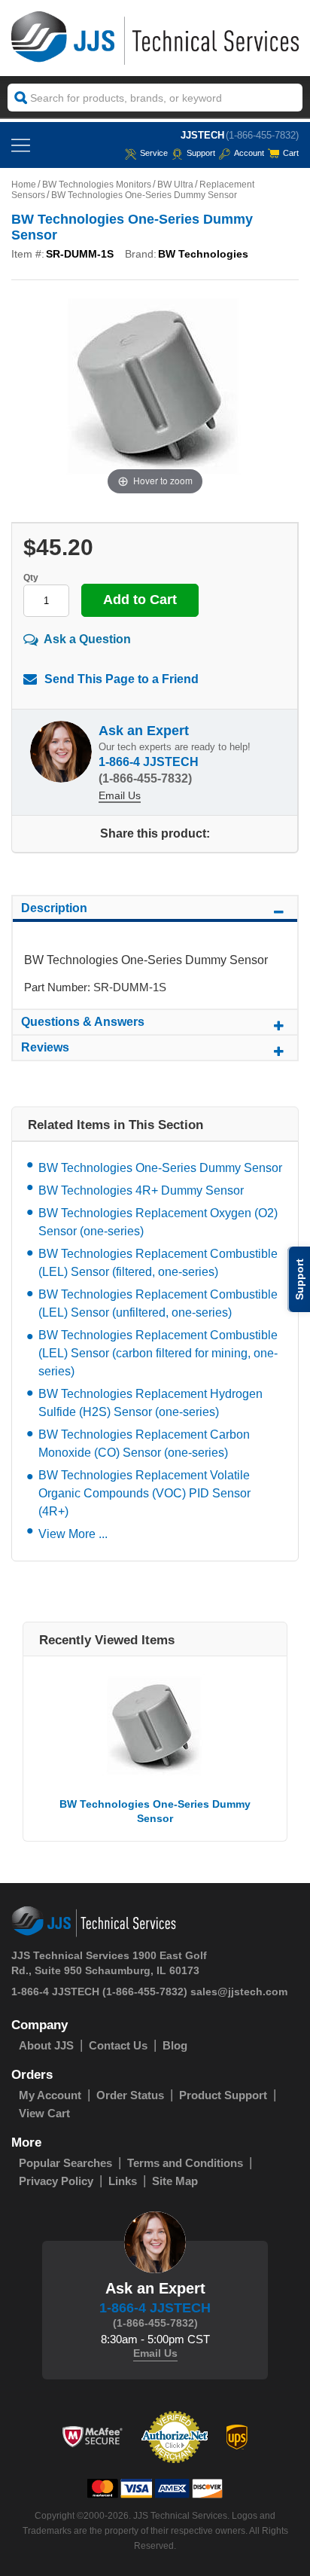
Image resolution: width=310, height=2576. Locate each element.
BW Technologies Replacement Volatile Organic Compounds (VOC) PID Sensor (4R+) (144, 1493)
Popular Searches (65, 2163)
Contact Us (118, 2045)
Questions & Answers (83, 1022)
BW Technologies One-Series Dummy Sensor (160, 1168)
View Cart (44, 2113)
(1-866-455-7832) (262, 135)
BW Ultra (175, 185)
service (154, 153)
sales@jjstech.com (239, 1992)
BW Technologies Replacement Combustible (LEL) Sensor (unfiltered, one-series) (158, 1303)
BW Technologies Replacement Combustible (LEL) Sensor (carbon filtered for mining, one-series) (158, 1353)
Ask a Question (87, 639)
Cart (291, 153)
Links (123, 2181)
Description (54, 908)
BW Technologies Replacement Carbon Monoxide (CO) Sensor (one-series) (144, 1444)
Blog (175, 2045)
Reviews (45, 1047)
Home (24, 185)
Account (249, 153)
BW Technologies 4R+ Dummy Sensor (141, 1190)
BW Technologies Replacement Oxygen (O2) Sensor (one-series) (158, 1222)
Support (201, 153)
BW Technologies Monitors (97, 185)
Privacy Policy (56, 2181)
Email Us (120, 795)
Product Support (223, 2095)
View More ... (73, 1534)
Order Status (130, 2095)
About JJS (46, 2045)
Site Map (175, 2181)
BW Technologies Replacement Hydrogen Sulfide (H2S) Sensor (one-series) (150, 1403)
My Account (50, 2095)
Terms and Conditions (185, 2163)
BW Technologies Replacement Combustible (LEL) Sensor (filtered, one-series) (158, 1263)
